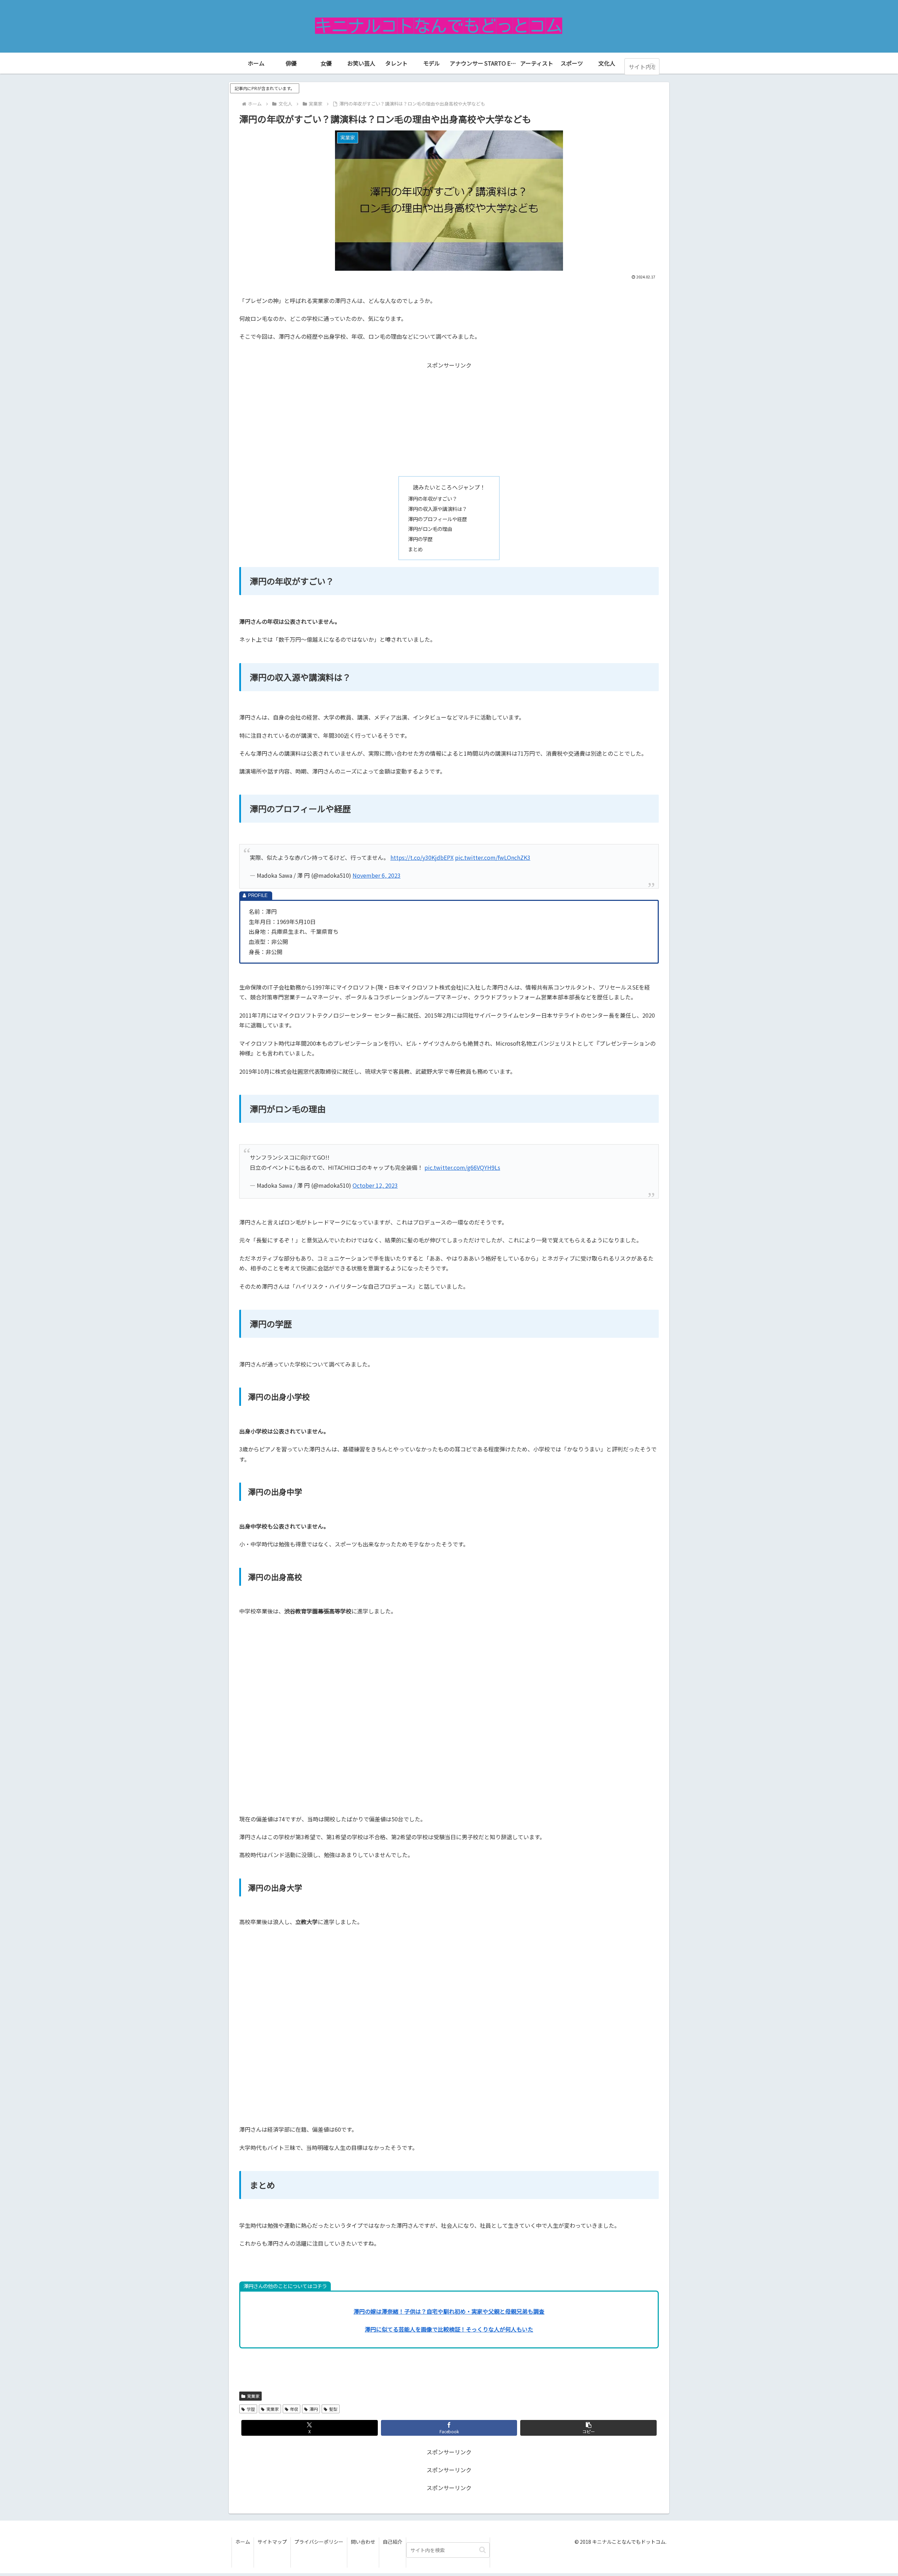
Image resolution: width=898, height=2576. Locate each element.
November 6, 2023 (377, 875)
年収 (294, 2409)
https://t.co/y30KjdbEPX (422, 857)
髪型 (333, 2409)
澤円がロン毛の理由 (430, 529)
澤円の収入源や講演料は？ (437, 509)
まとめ (415, 549)
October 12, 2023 (375, 1185)
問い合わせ (363, 2542)
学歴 (251, 2409)
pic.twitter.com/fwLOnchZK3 (493, 857)
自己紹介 (393, 2542)
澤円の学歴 (420, 539)
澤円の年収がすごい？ (433, 498)
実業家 (253, 2396)
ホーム (243, 2542)
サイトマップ (272, 2542)
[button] (652, 66)
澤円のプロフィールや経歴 (437, 519)
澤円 (314, 2409)
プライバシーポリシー (319, 2542)
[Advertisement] (449, 419)
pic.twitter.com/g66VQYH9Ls (462, 1167)
